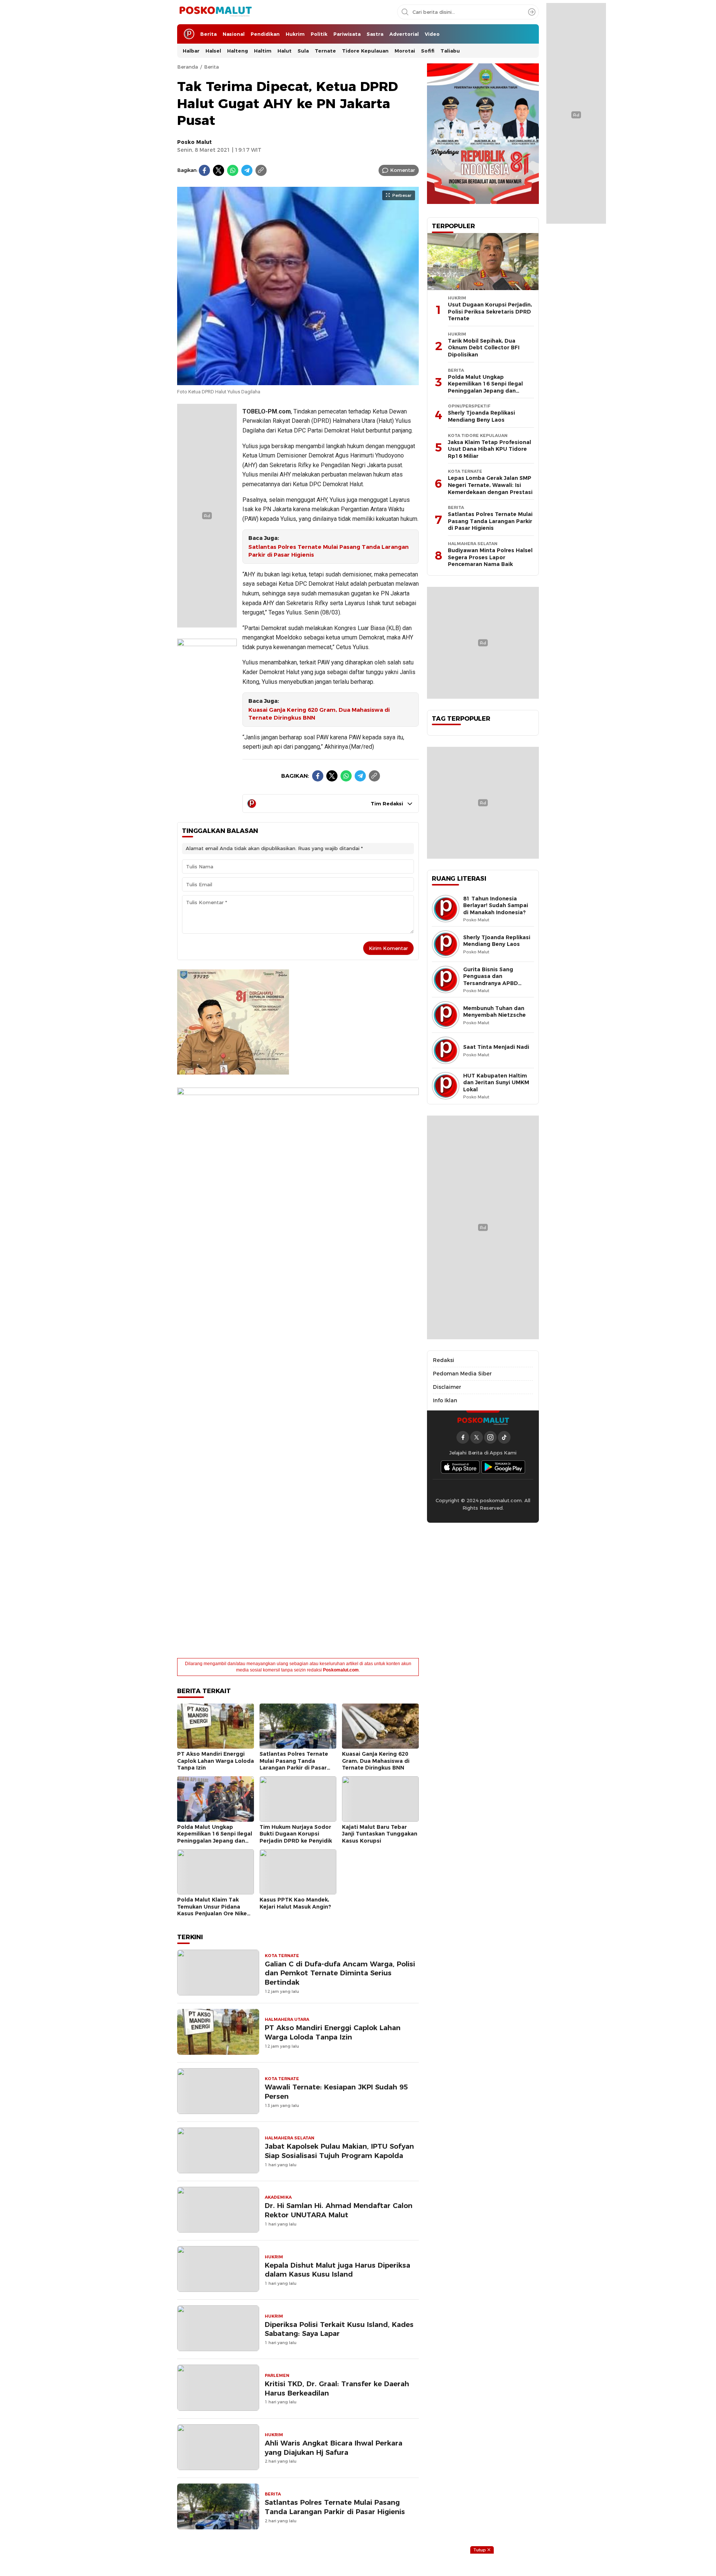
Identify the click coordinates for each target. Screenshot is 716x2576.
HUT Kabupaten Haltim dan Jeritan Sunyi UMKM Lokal (496, 1083)
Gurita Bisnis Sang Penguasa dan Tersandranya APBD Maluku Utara (491, 980)
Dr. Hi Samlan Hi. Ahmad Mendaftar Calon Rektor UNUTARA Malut (339, 2210)
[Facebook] (204, 170)
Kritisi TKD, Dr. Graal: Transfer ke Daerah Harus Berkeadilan (337, 2388)
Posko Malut (194, 142)
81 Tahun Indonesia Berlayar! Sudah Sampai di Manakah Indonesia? (496, 905)
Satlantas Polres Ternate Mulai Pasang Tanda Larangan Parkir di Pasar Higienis (329, 551)
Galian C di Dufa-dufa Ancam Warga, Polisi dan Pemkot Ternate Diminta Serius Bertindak (340, 1973)
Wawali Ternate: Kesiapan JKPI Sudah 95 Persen (336, 2092)
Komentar (403, 170)
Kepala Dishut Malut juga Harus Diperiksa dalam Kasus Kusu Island (337, 2270)
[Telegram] (247, 170)
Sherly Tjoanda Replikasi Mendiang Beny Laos (481, 416)
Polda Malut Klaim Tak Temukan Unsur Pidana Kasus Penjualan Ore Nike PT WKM (212, 1910)
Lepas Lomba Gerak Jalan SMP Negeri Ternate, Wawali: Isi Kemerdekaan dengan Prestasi (490, 485)
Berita (211, 67)
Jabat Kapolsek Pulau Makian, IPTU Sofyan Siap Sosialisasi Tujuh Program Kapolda (339, 2151)
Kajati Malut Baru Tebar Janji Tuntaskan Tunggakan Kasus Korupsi (380, 1834)
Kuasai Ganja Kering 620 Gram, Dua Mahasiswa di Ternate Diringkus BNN (319, 714)
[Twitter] (219, 170)
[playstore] (503, 1467)
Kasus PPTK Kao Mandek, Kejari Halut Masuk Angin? (295, 1903)
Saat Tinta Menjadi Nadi (496, 1047)
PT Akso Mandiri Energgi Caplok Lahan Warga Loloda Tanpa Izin (216, 1761)
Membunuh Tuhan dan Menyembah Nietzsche (494, 1012)
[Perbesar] (298, 381)
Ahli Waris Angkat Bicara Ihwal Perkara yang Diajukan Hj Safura (334, 2448)
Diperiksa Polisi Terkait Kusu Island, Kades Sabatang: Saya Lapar (339, 2329)
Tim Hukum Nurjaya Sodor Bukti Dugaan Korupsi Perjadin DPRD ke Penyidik (296, 1834)
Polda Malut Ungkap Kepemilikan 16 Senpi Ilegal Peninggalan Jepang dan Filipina (215, 1837)
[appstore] (460, 1467)
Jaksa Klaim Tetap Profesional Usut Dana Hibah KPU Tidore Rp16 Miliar (489, 449)
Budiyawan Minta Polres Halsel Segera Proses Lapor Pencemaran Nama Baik (490, 557)
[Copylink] (261, 170)
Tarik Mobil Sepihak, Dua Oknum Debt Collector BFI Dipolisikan (484, 348)
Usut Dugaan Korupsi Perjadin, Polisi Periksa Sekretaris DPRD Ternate (490, 312)
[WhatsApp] (233, 170)
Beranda (188, 67)
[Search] (532, 12)
